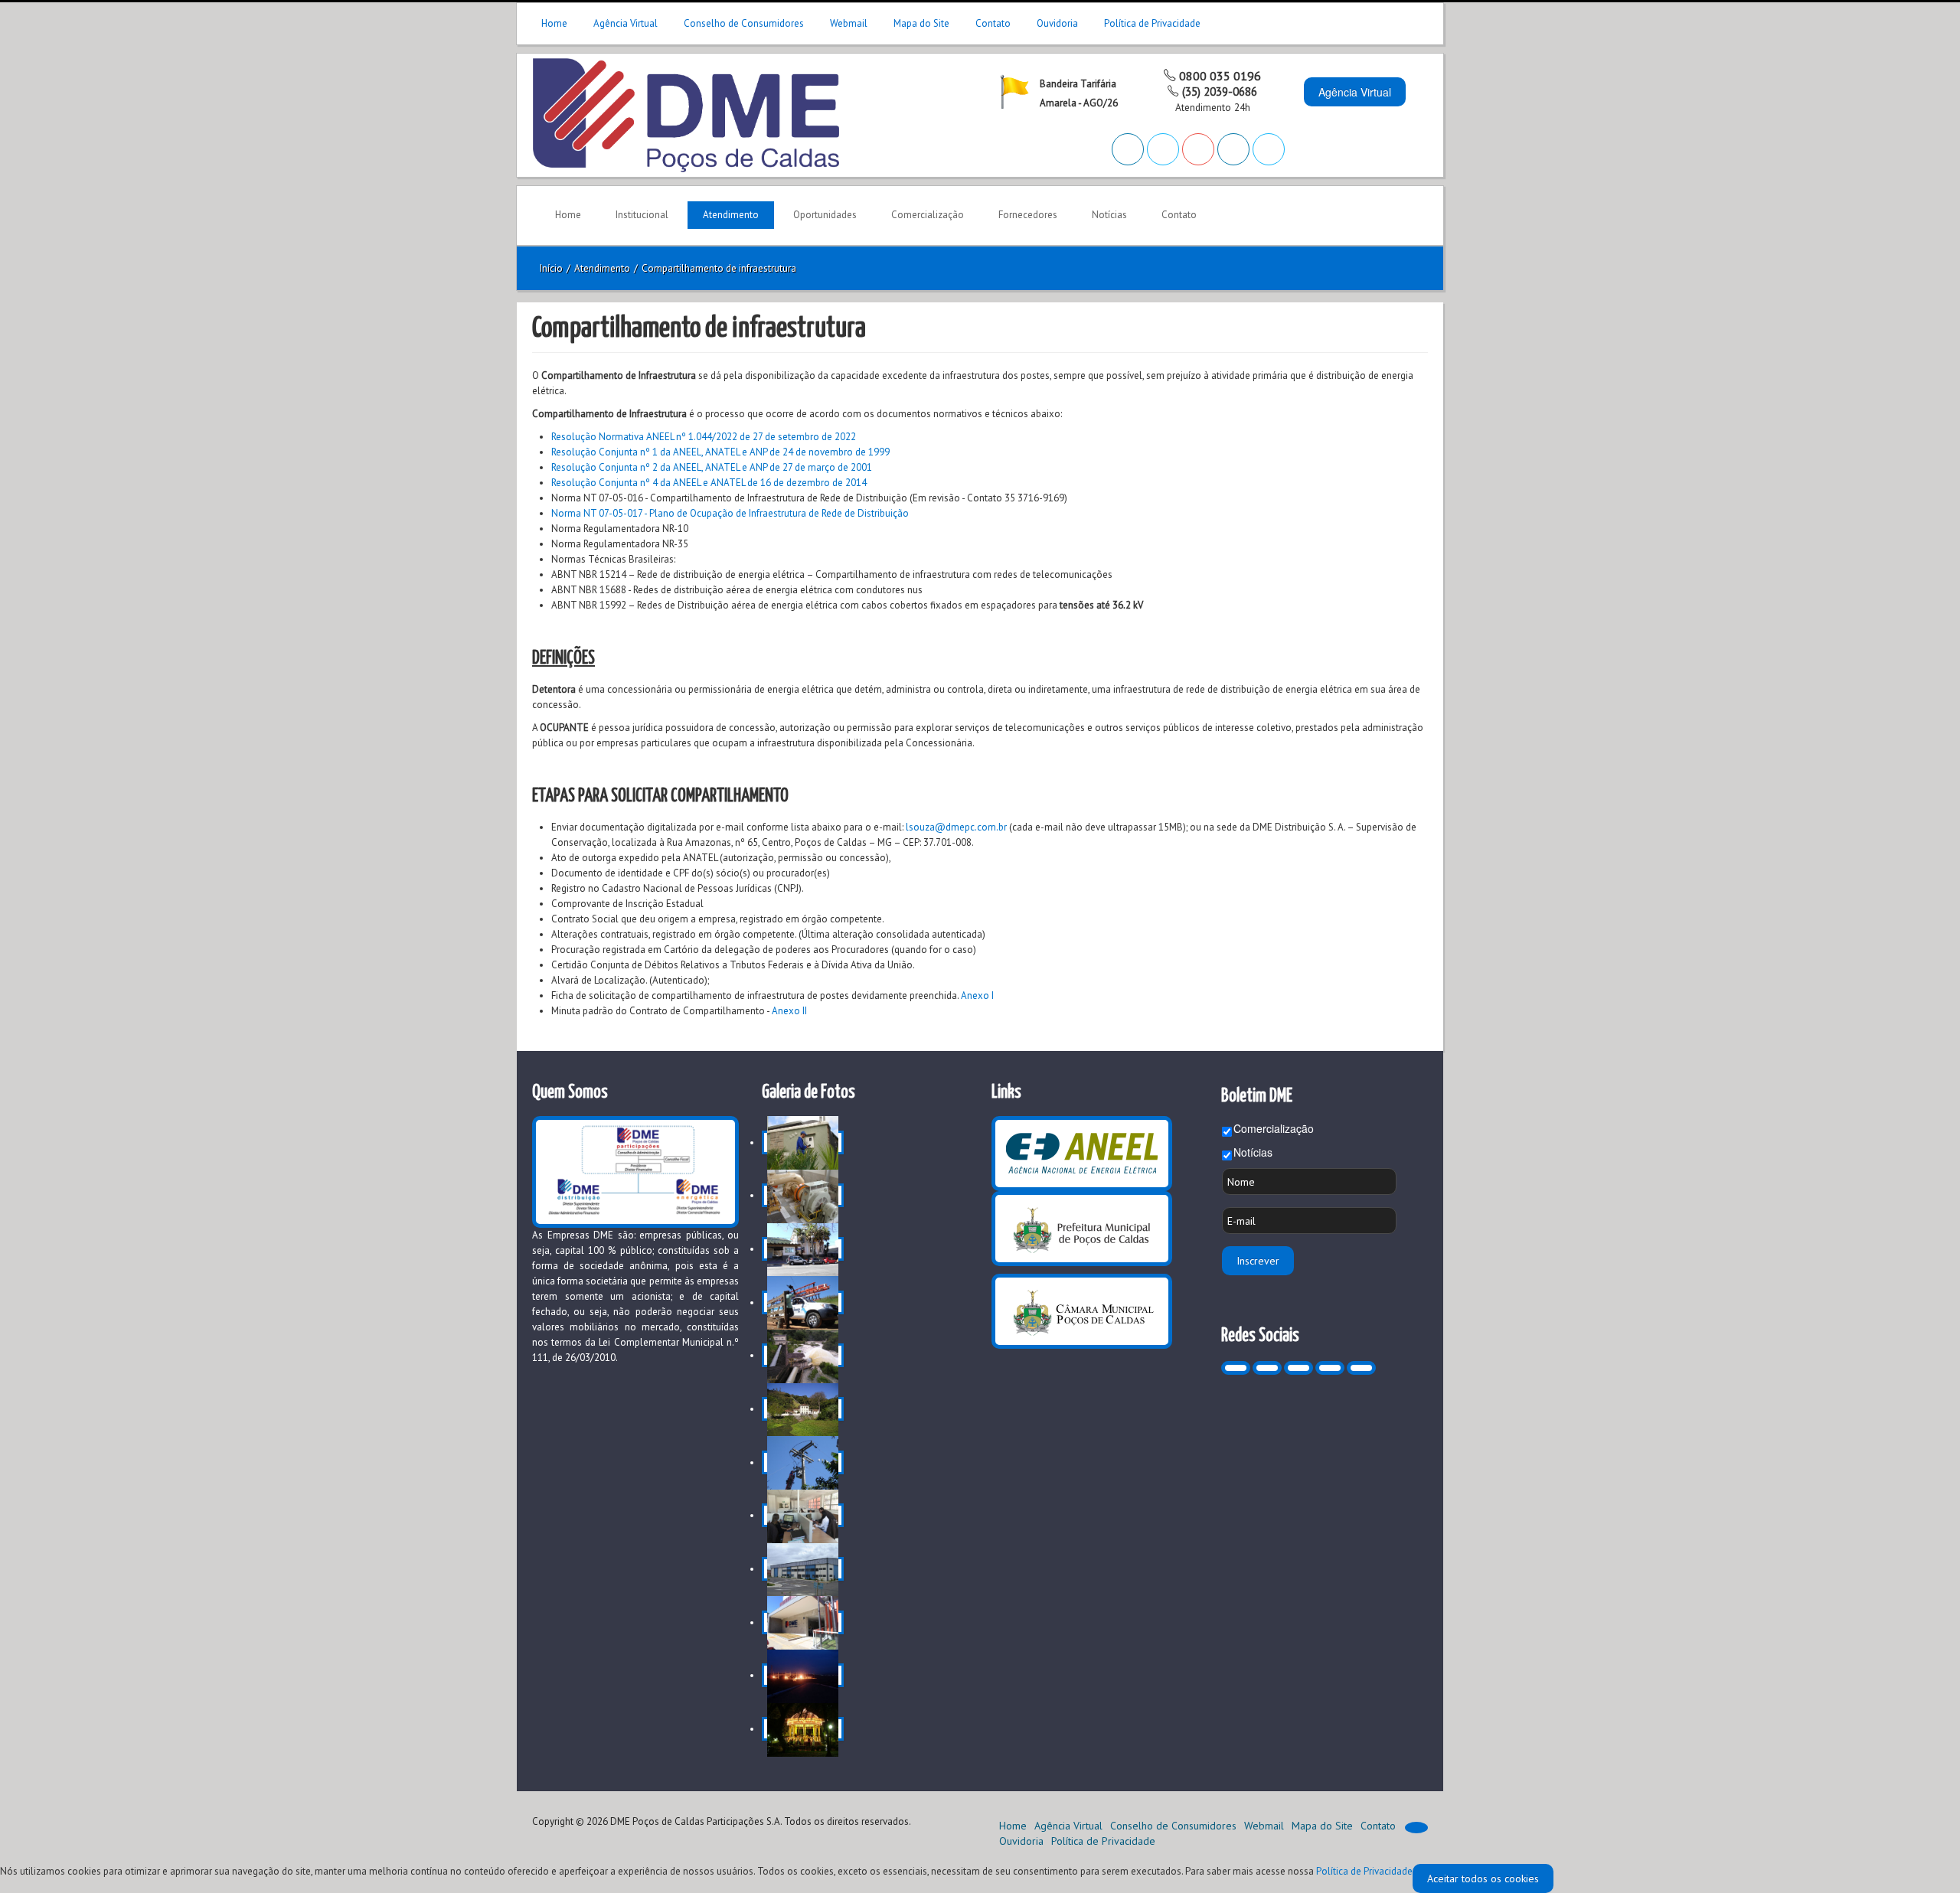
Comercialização (1274, 1128)
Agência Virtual (626, 23)
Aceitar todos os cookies (1483, 1878)
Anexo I (977, 995)
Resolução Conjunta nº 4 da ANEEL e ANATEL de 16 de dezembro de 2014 (709, 483)
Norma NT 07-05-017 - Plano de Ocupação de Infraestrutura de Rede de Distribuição (730, 513)
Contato (993, 23)
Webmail (849, 23)
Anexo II (789, 1011)
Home (554, 23)
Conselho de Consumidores (744, 23)
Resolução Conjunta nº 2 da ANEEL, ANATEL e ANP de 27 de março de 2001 (712, 467)
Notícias (1253, 1152)
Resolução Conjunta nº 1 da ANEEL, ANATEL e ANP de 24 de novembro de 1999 (720, 452)
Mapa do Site (921, 23)
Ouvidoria (1057, 23)
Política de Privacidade (1152, 23)
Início (551, 268)
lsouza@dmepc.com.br (956, 827)
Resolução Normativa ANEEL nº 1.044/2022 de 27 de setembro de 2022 (704, 437)
